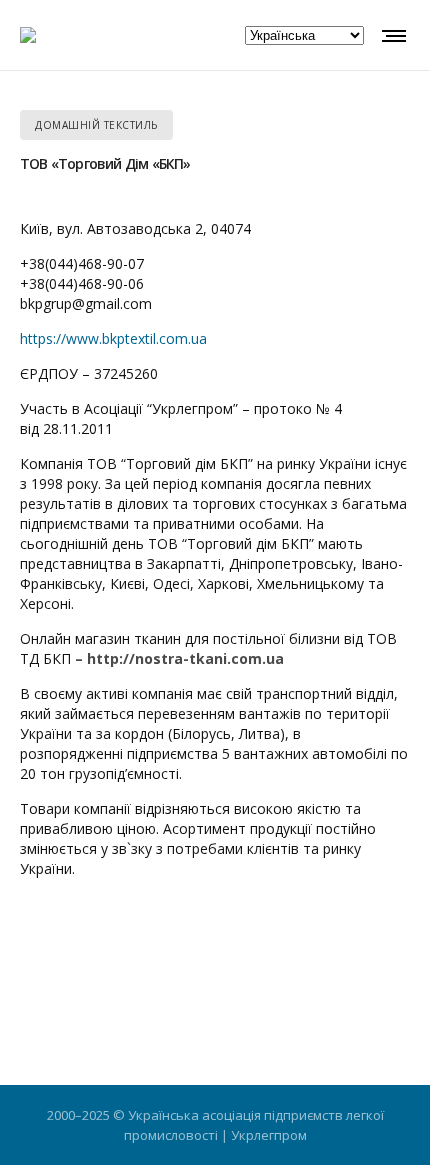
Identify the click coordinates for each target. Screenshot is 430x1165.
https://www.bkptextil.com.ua (113, 338)
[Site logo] (28, 35)
